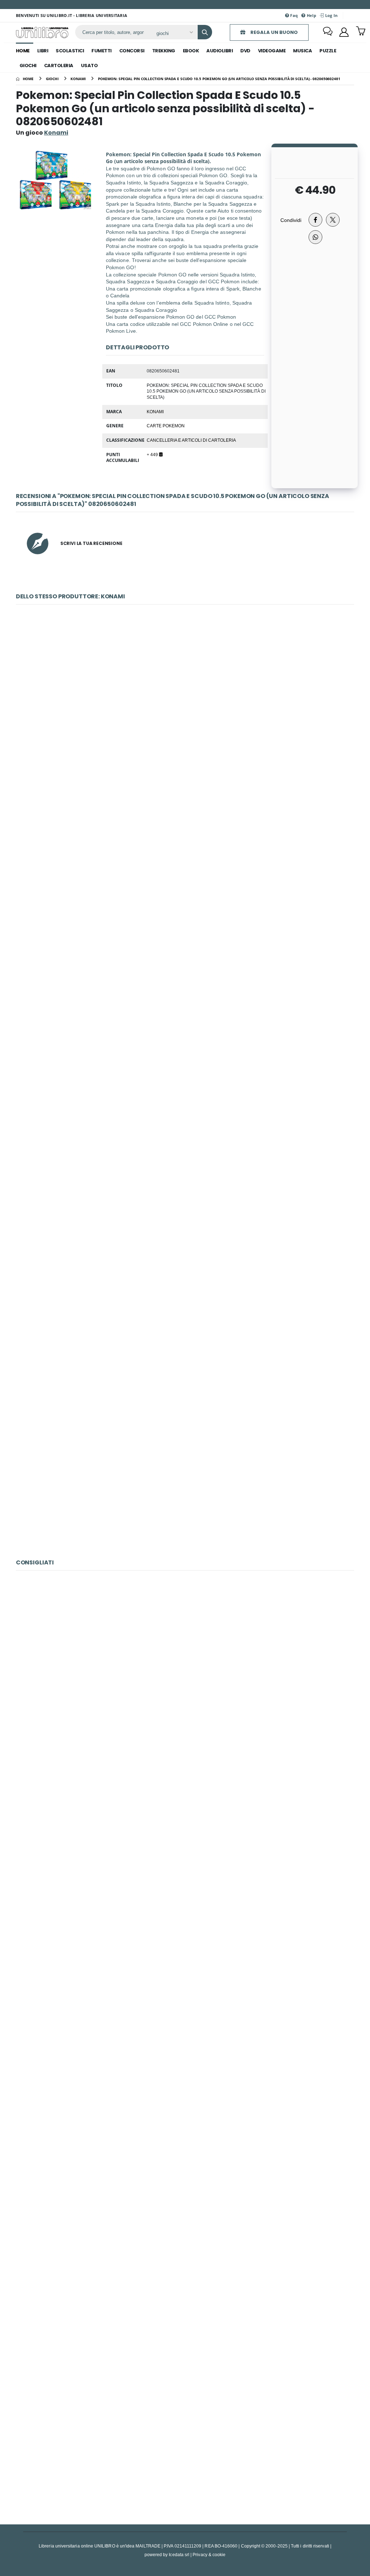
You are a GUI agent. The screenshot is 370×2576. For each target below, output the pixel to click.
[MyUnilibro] (344, 32)
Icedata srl (179, 2555)
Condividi (291, 220)
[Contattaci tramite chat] (328, 32)
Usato (89, 66)
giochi (28, 66)
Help (311, 15)
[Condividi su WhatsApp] (315, 237)
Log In (331, 15)
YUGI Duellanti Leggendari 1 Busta (185, 1318)
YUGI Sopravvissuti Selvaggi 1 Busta (185, 697)
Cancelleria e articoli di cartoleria (191, 440)
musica (302, 51)
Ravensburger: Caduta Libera (185, 2440)
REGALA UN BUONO (274, 32)
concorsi (132, 51)
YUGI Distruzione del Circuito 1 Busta (185, 1474)
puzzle (328, 51)
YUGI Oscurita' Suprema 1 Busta (185, 1007)
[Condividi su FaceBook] (315, 220)
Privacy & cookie (209, 2555)
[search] (205, 32)
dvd (245, 51)
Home (23, 51)
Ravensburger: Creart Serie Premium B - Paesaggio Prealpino (185, 2284)
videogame (272, 51)
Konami (155, 411)
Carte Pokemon (166, 425)
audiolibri (220, 51)
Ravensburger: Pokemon (185, 1818)
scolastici (70, 51)
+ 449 (153, 454)
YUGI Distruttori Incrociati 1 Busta (185, 852)
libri (43, 51)
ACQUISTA (188, 748)
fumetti (102, 51)
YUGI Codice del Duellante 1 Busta (185, 1163)
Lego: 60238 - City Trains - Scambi (185, 1663)
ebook (191, 51)
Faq (293, 15)
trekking (164, 51)
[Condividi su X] (333, 220)
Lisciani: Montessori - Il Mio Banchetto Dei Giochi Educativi (185, 2129)
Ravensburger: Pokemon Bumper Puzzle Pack (185, 1974)
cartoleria (59, 66)
